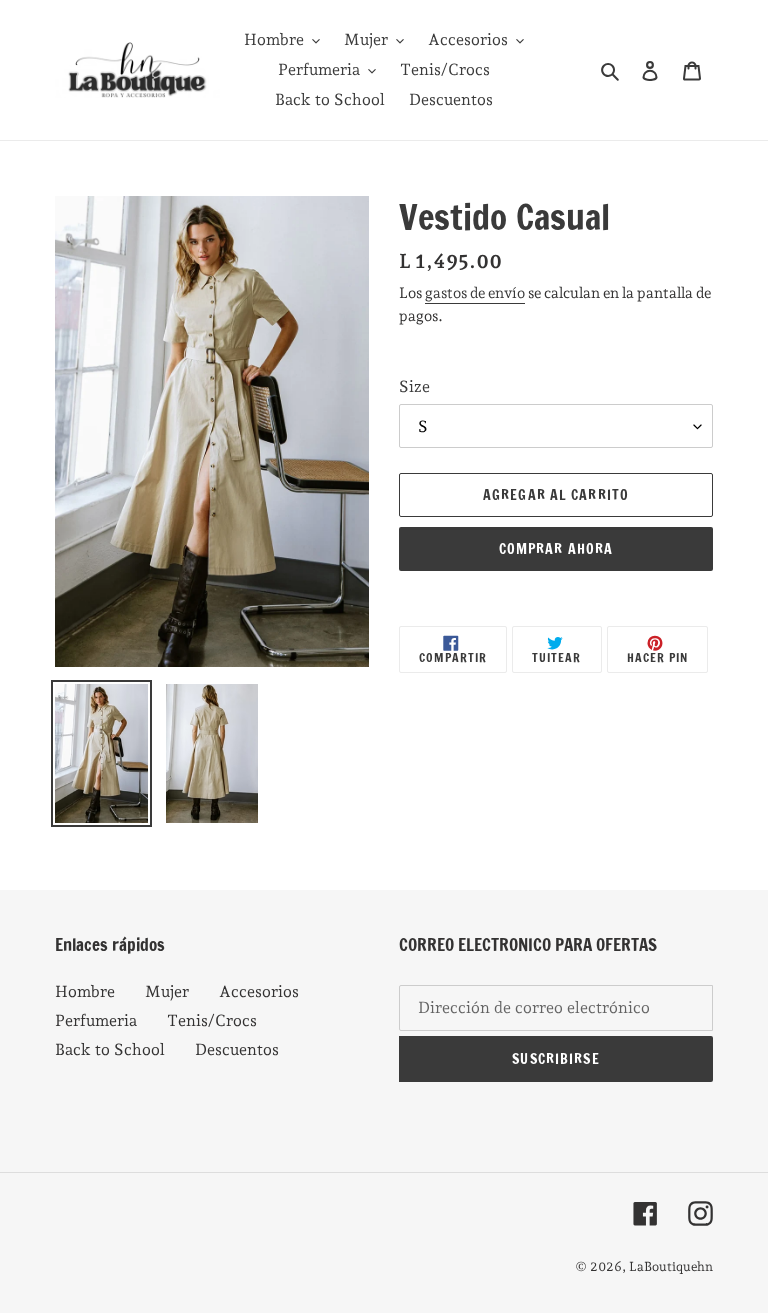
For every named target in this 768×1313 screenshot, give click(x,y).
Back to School (110, 1049)
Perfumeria (96, 1020)
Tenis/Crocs (212, 1020)
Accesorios (259, 991)
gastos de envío (475, 293)
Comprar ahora (556, 549)
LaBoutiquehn (671, 1266)
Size (414, 386)
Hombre (85, 991)
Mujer (167, 991)
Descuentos (237, 1049)
